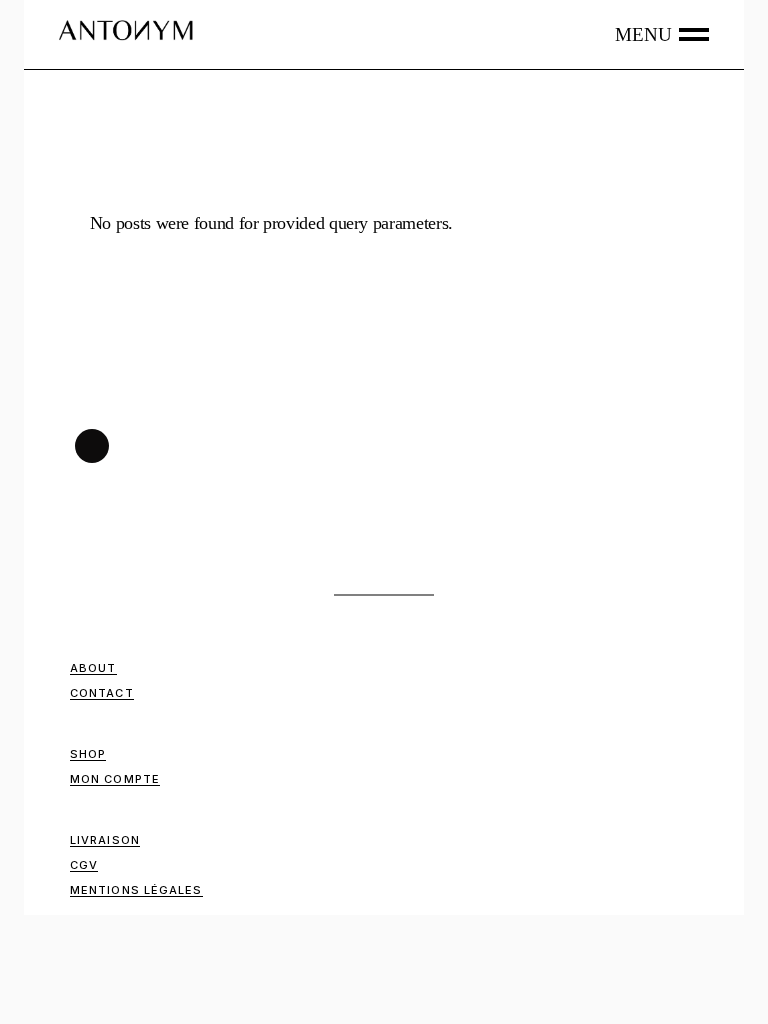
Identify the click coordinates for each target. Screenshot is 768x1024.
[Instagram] (92, 446)
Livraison (105, 840)
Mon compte (115, 779)
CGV (84, 865)
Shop (88, 754)
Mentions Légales (136, 890)
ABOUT (93, 668)
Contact (102, 693)
